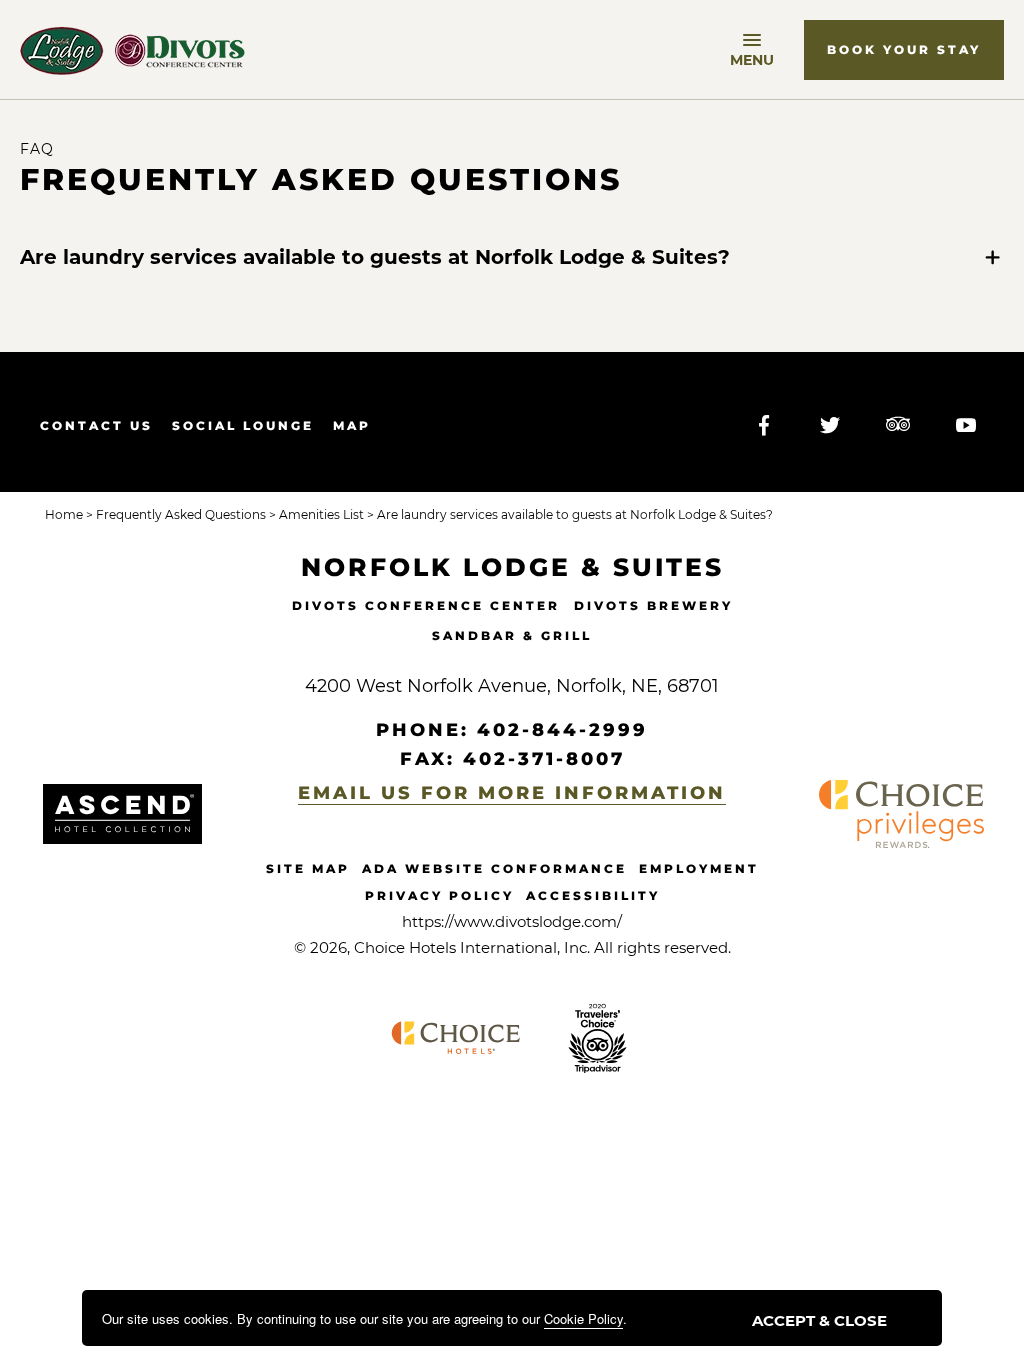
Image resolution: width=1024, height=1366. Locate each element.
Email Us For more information (512, 793)
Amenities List (320, 514)
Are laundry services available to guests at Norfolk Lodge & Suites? (375, 257)
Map (352, 425)
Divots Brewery (653, 605)
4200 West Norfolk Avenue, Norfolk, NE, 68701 (512, 686)
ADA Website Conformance (494, 868)
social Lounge (243, 425)
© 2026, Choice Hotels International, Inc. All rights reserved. (512, 947)
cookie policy (583, 1318)
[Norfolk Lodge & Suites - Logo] (122, 814)
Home (64, 514)
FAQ (37, 149)
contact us (96, 425)
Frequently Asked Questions (321, 180)
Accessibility (593, 895)
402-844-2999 (562, 730)
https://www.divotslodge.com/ (512, 921)
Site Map (308, 868)
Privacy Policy (439, 895)
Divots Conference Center (426, 605)
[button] (904, 50)
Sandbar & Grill (512, 635)
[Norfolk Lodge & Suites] (132, 50)
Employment (699, 868)
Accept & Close (819, 1320)
